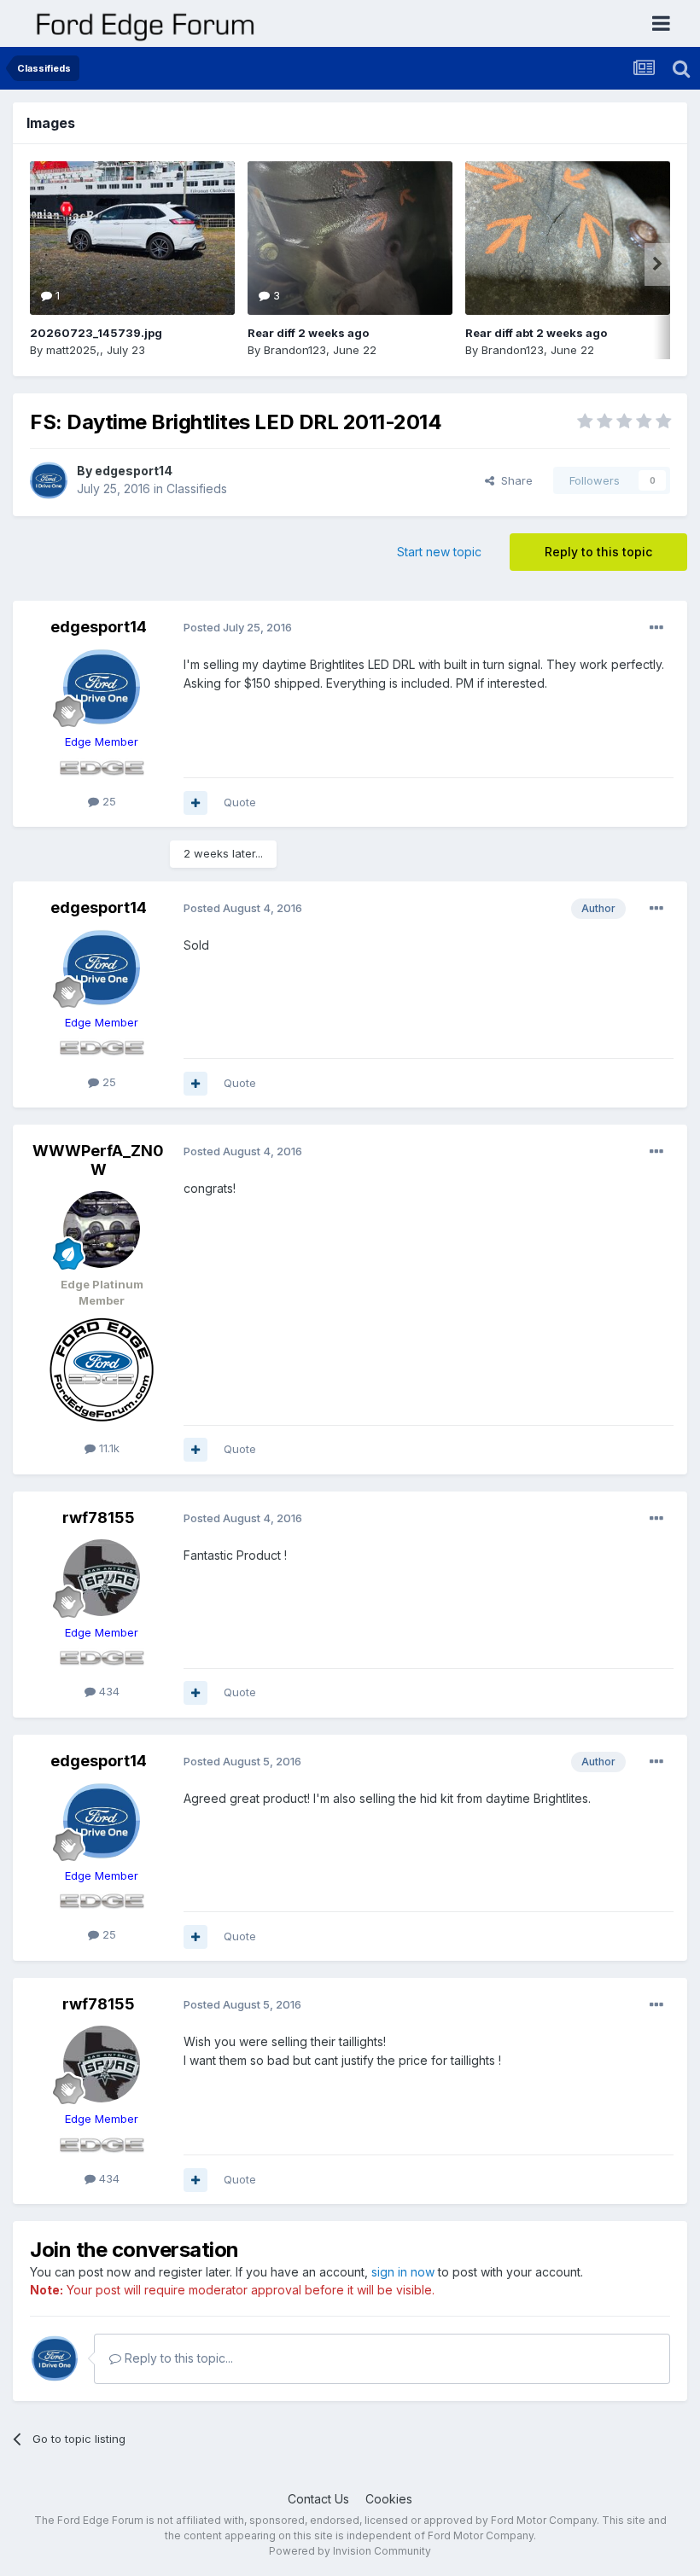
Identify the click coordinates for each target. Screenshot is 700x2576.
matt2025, (73, 350)
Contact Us (318, 2499)
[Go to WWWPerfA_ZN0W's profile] (102, 1230)
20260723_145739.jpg (96, 333)
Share (513, 480)
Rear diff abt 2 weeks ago (536, 333)
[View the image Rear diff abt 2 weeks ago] (568, 238)
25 (108, 801)
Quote (240, 802)
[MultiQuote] (195, 803)
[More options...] (656, 628)
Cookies (389, 2499)
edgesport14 (134, 471)
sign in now (403, 2272)
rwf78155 (99, 1518)
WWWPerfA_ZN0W (98, 1160)
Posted (238, 627)
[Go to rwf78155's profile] (102, 1578)
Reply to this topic (598, 552)
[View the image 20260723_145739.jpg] (132, 238)
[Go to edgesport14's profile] (49, 480)
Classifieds (197, 488)
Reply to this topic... (177, 2358)
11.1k (108, 1448)
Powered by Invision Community (350, 2551)
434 (108, 1691)
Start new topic (439, 552)
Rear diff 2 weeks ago (308, 333)
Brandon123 (295, 350)
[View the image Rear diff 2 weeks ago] (350, 238)
